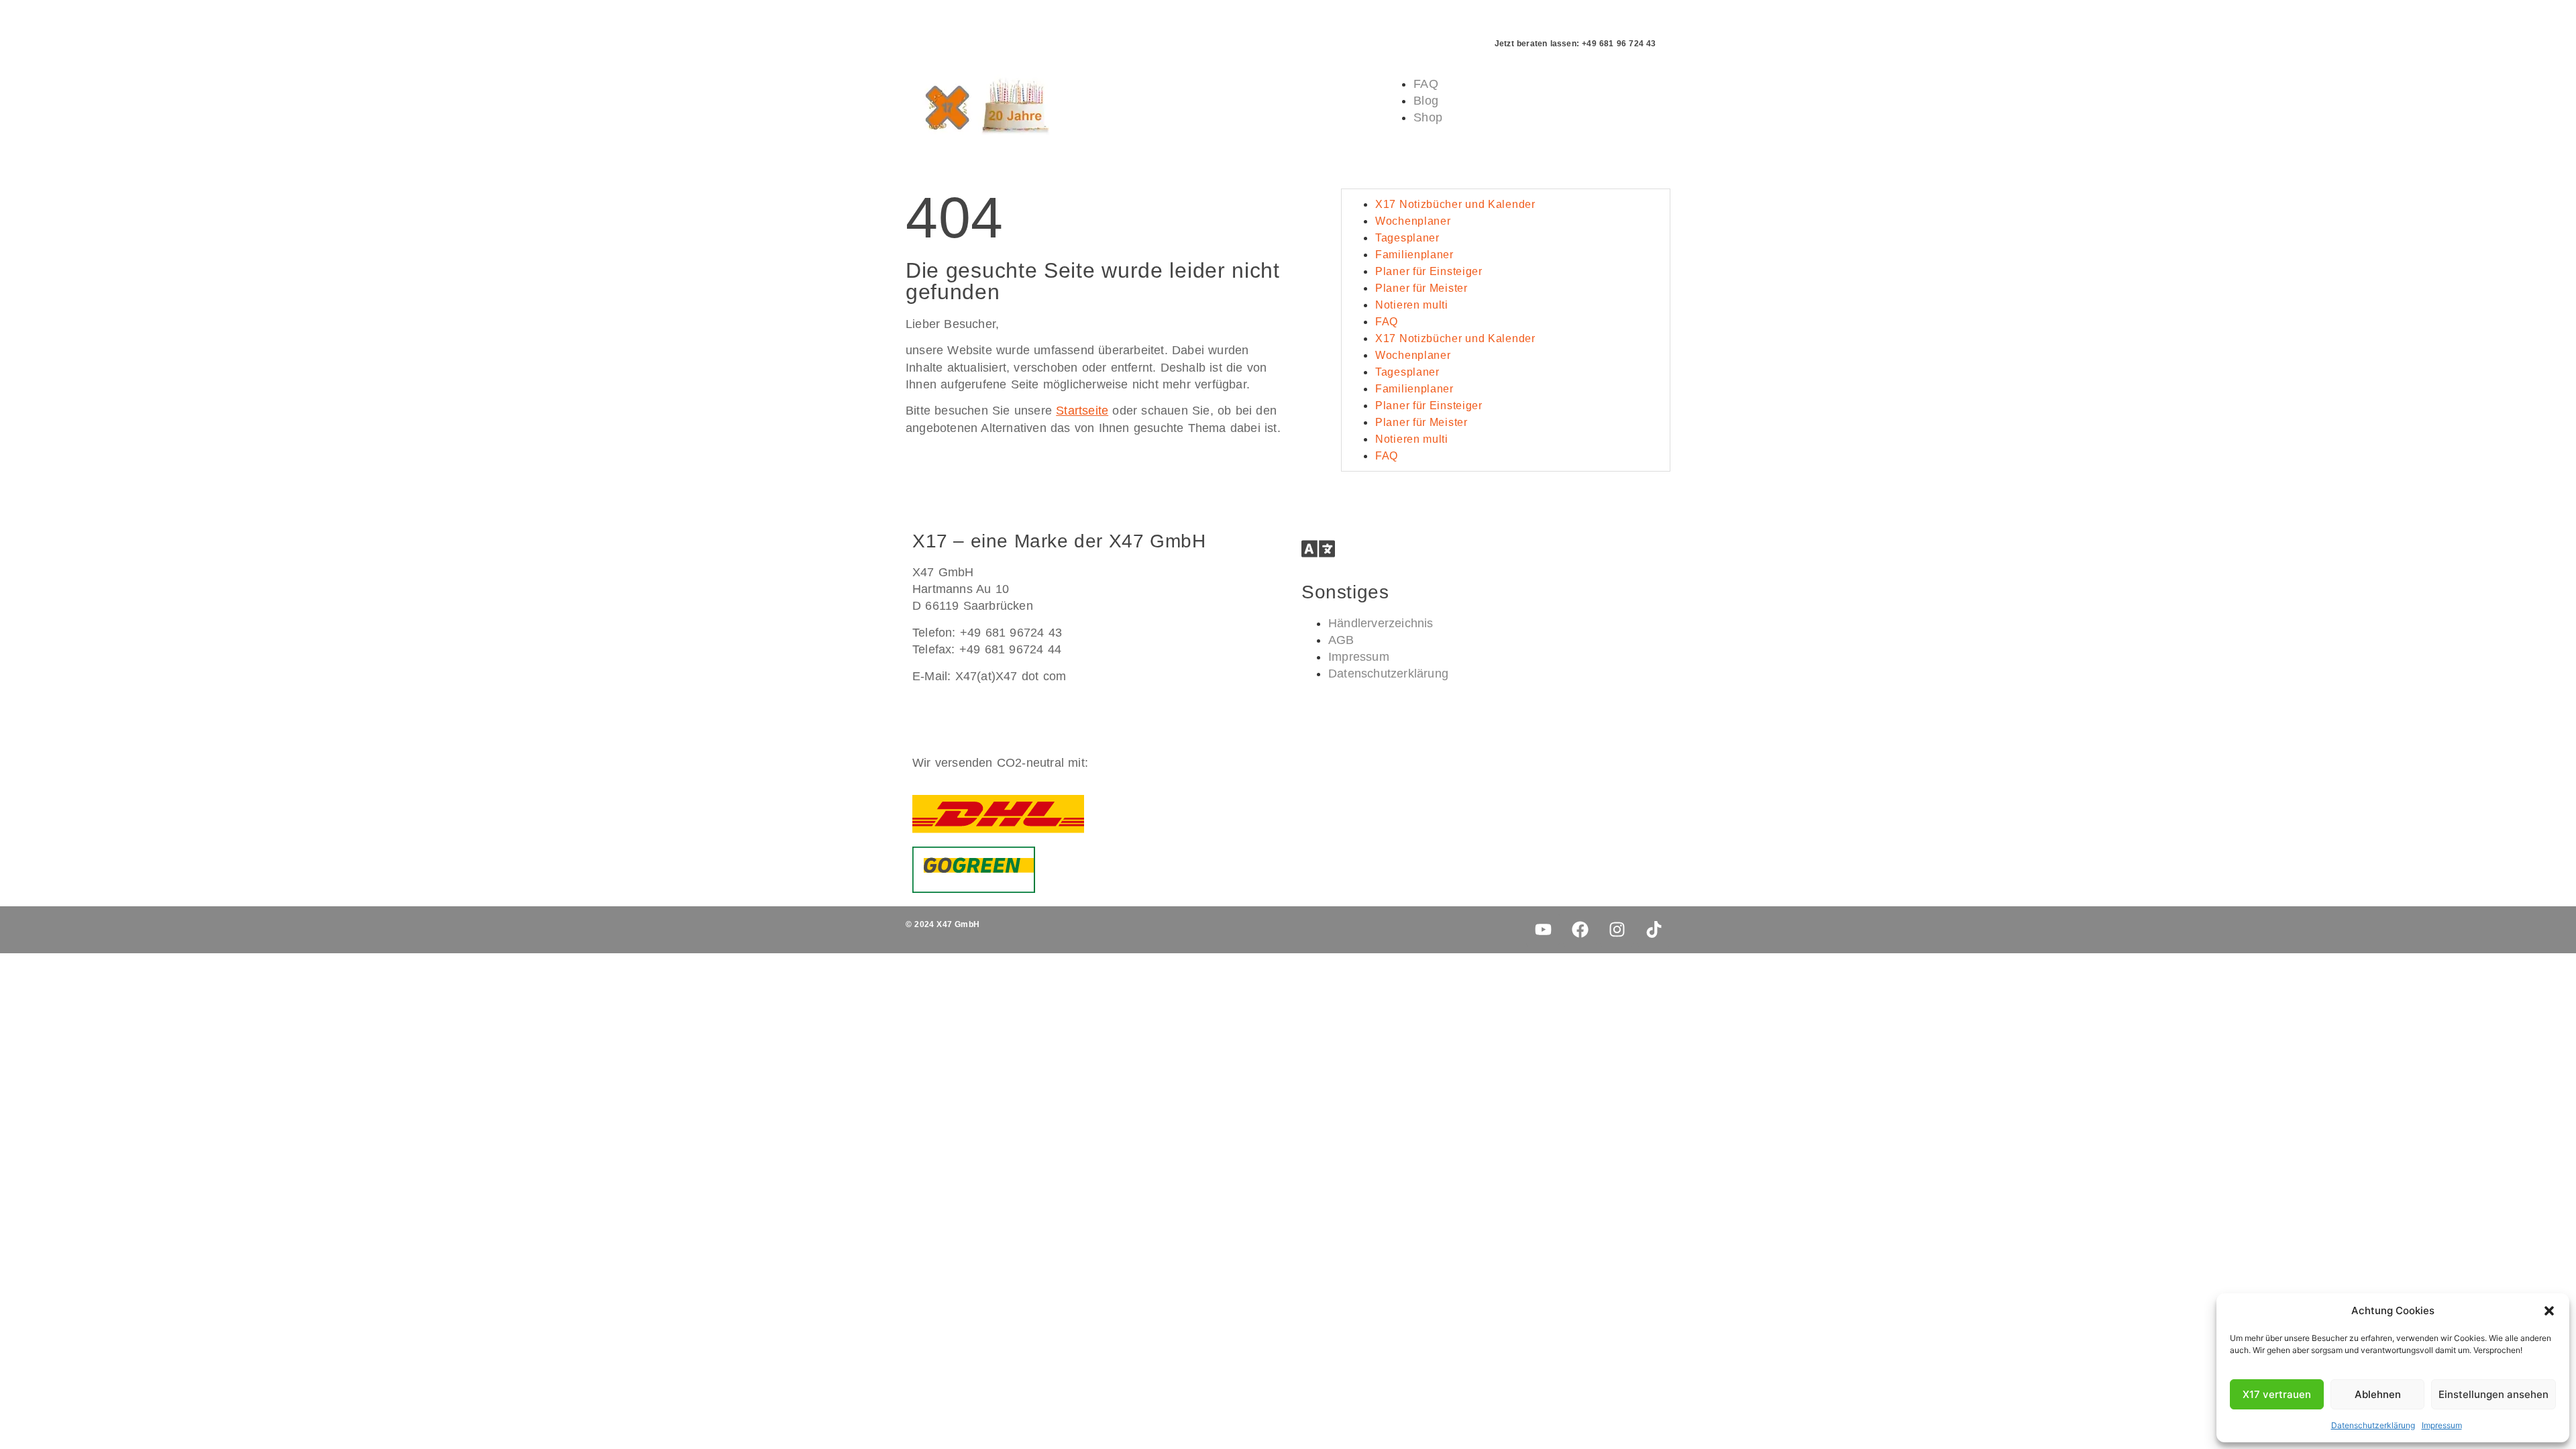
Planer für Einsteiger (1429, 271)
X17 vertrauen (2277, 1394)
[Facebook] (1580, 930)
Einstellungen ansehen (2493, 1394)
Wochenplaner (1413, 221)
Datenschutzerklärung (2373, 1425)
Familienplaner (1414, 255)
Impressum (2442, 1425)
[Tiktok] (1654, 930)
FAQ (1387, 322)
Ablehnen (2378, 1394)
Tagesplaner (1407, 238)
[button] (2549, 1311)
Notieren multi (1412, 305)
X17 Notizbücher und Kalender (1455, 204)
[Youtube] (1543, 930)
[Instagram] (1617, 930)
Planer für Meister (1421, 288)
